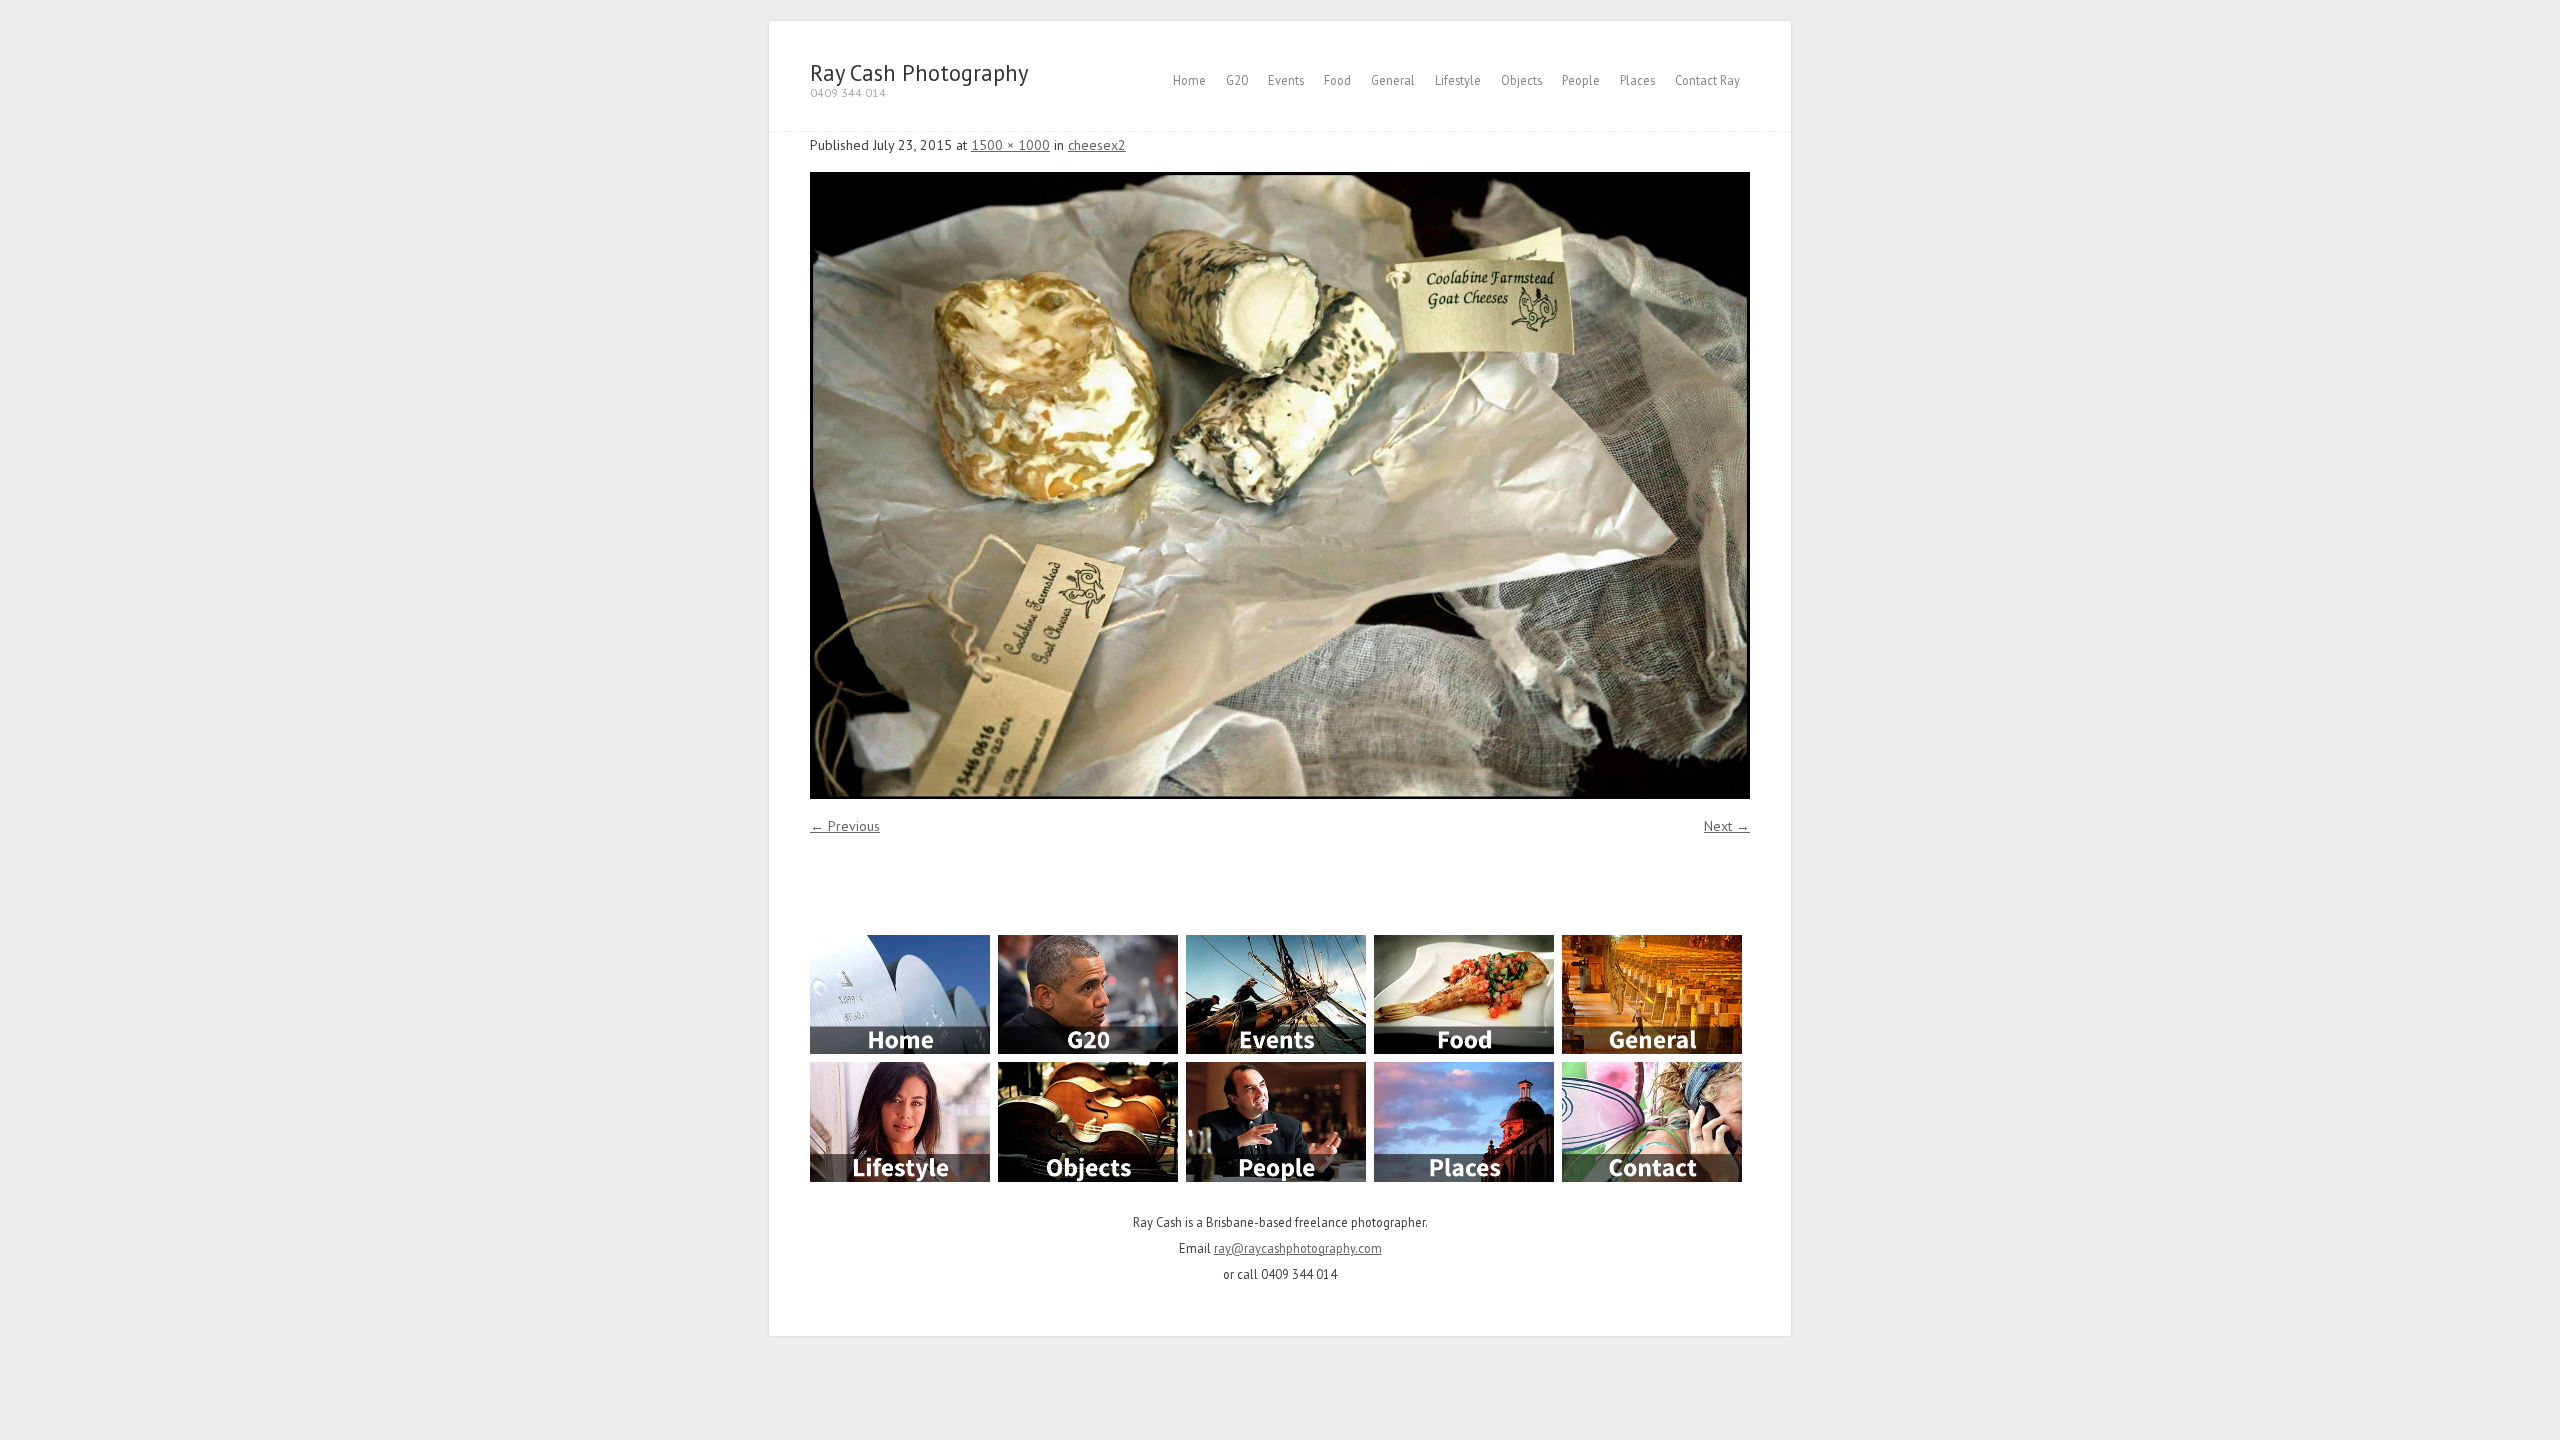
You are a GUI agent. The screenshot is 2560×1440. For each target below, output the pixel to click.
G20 (1237, 80)
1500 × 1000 (1010, 145)
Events (1286, 80)
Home (1189, 80)
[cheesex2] (1280, 485)
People (1581, 80)
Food (1337, 80)
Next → (1727, 826)
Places (1637, 80)
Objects (1521, 80)
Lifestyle (1458, 80)
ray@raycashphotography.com (1298, 1248)
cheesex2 (1097, 145)
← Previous (845, 826)
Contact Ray (1707, 80)
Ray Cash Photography (919, 72)
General (1393, 80)
